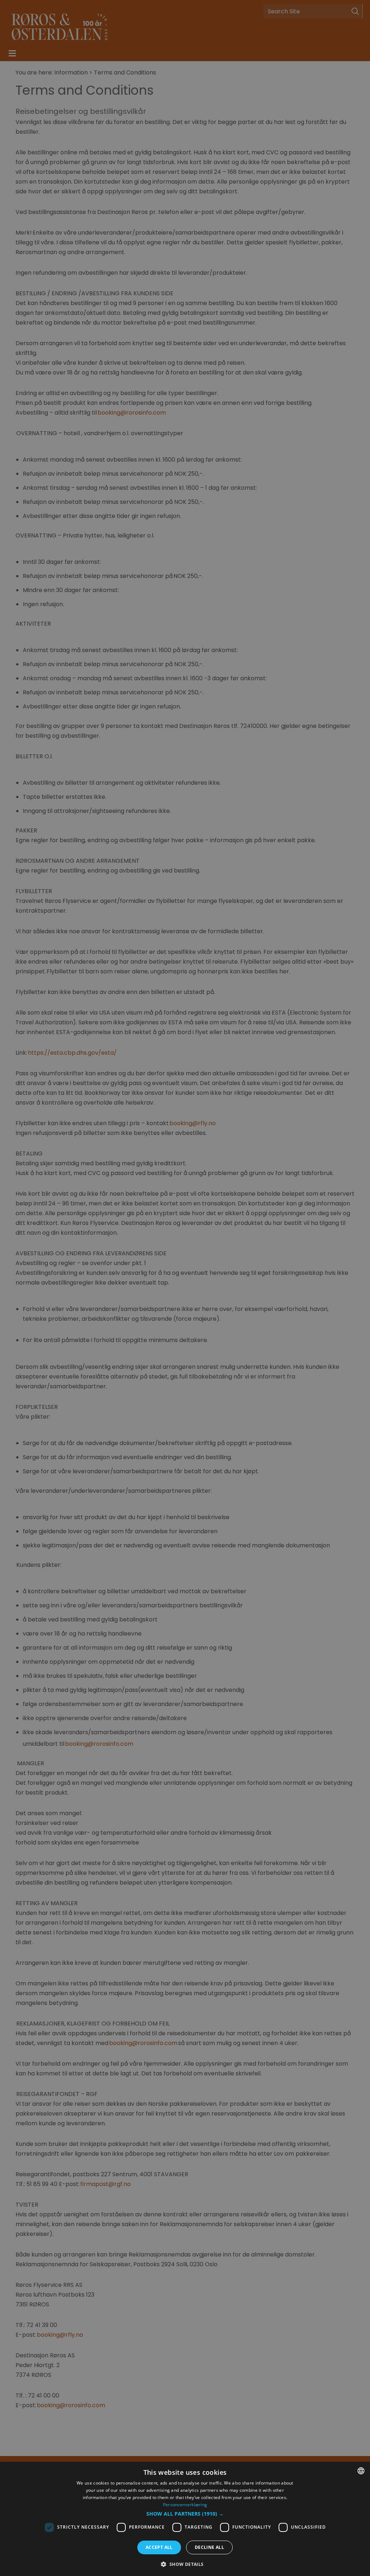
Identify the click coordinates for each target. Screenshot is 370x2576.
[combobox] (361, 2471)
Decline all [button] (209, 2547)
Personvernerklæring (185, 2505)
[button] (185, 2514)
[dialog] (185, 2519)
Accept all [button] (159, 2547)
